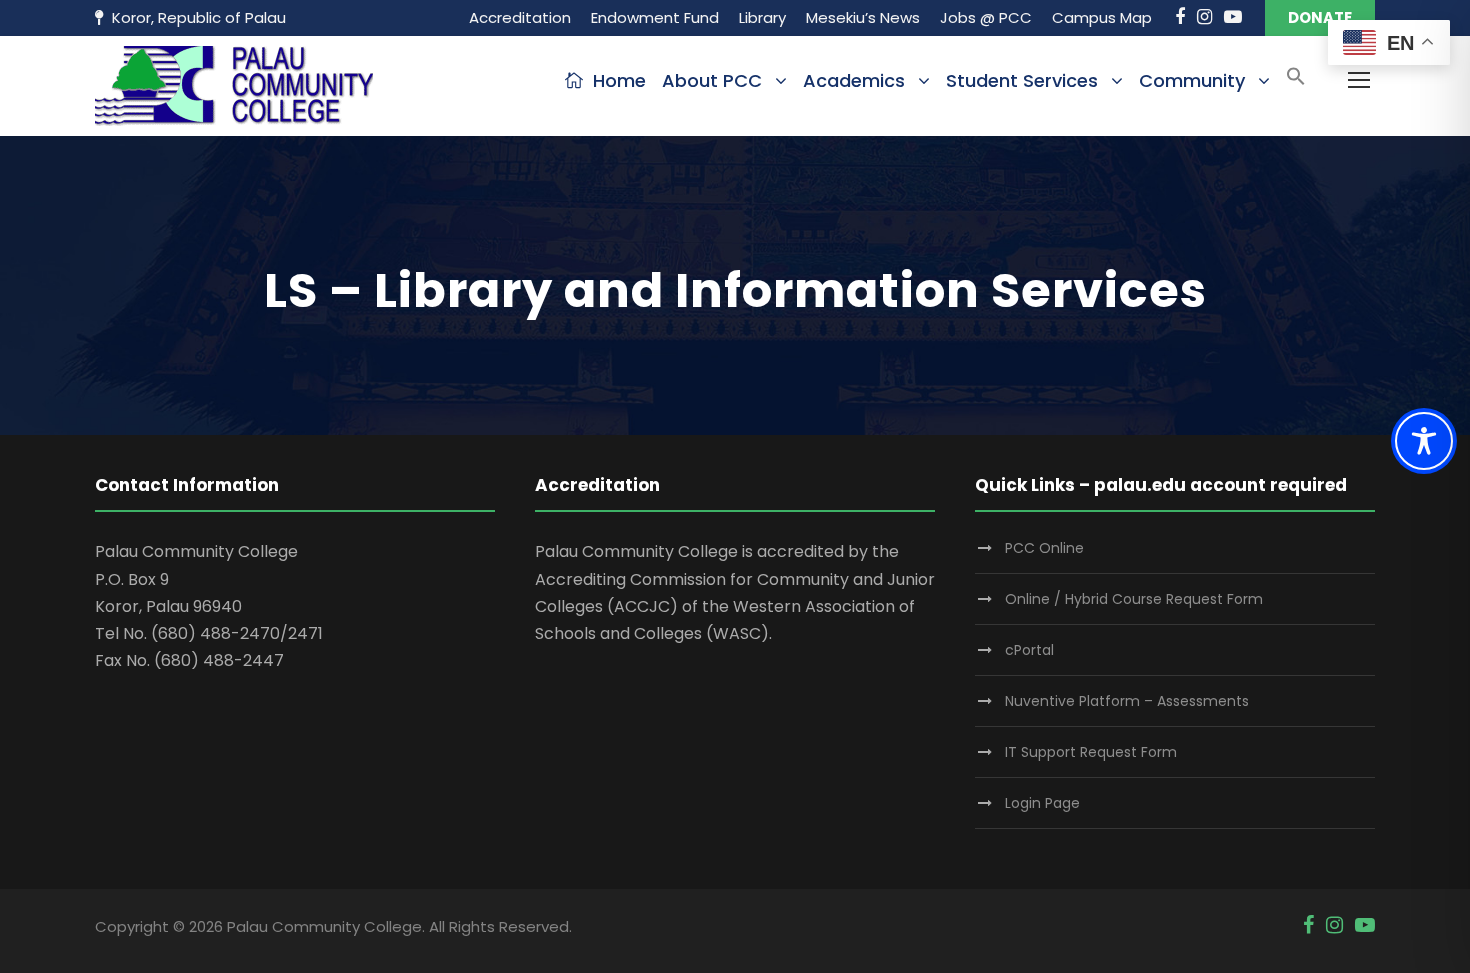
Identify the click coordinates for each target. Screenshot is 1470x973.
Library (762, 17)
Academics (854, 80)
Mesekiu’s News (863, 17)
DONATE (1320, 17)
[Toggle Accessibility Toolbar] (1424, 441)
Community (1192, 80)
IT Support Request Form (1091, 752)
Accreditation (520, 17)
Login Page (1042, 803)
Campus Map (1102, 17)
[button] (1296, 82)
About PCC (712, 80)
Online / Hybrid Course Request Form (1134, 599)
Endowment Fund (655, 17)
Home (619, 80)
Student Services (1022, 80)
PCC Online (1044, 548)
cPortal (1029, 650)
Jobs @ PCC (986, 17)
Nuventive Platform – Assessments (1127, 701)
